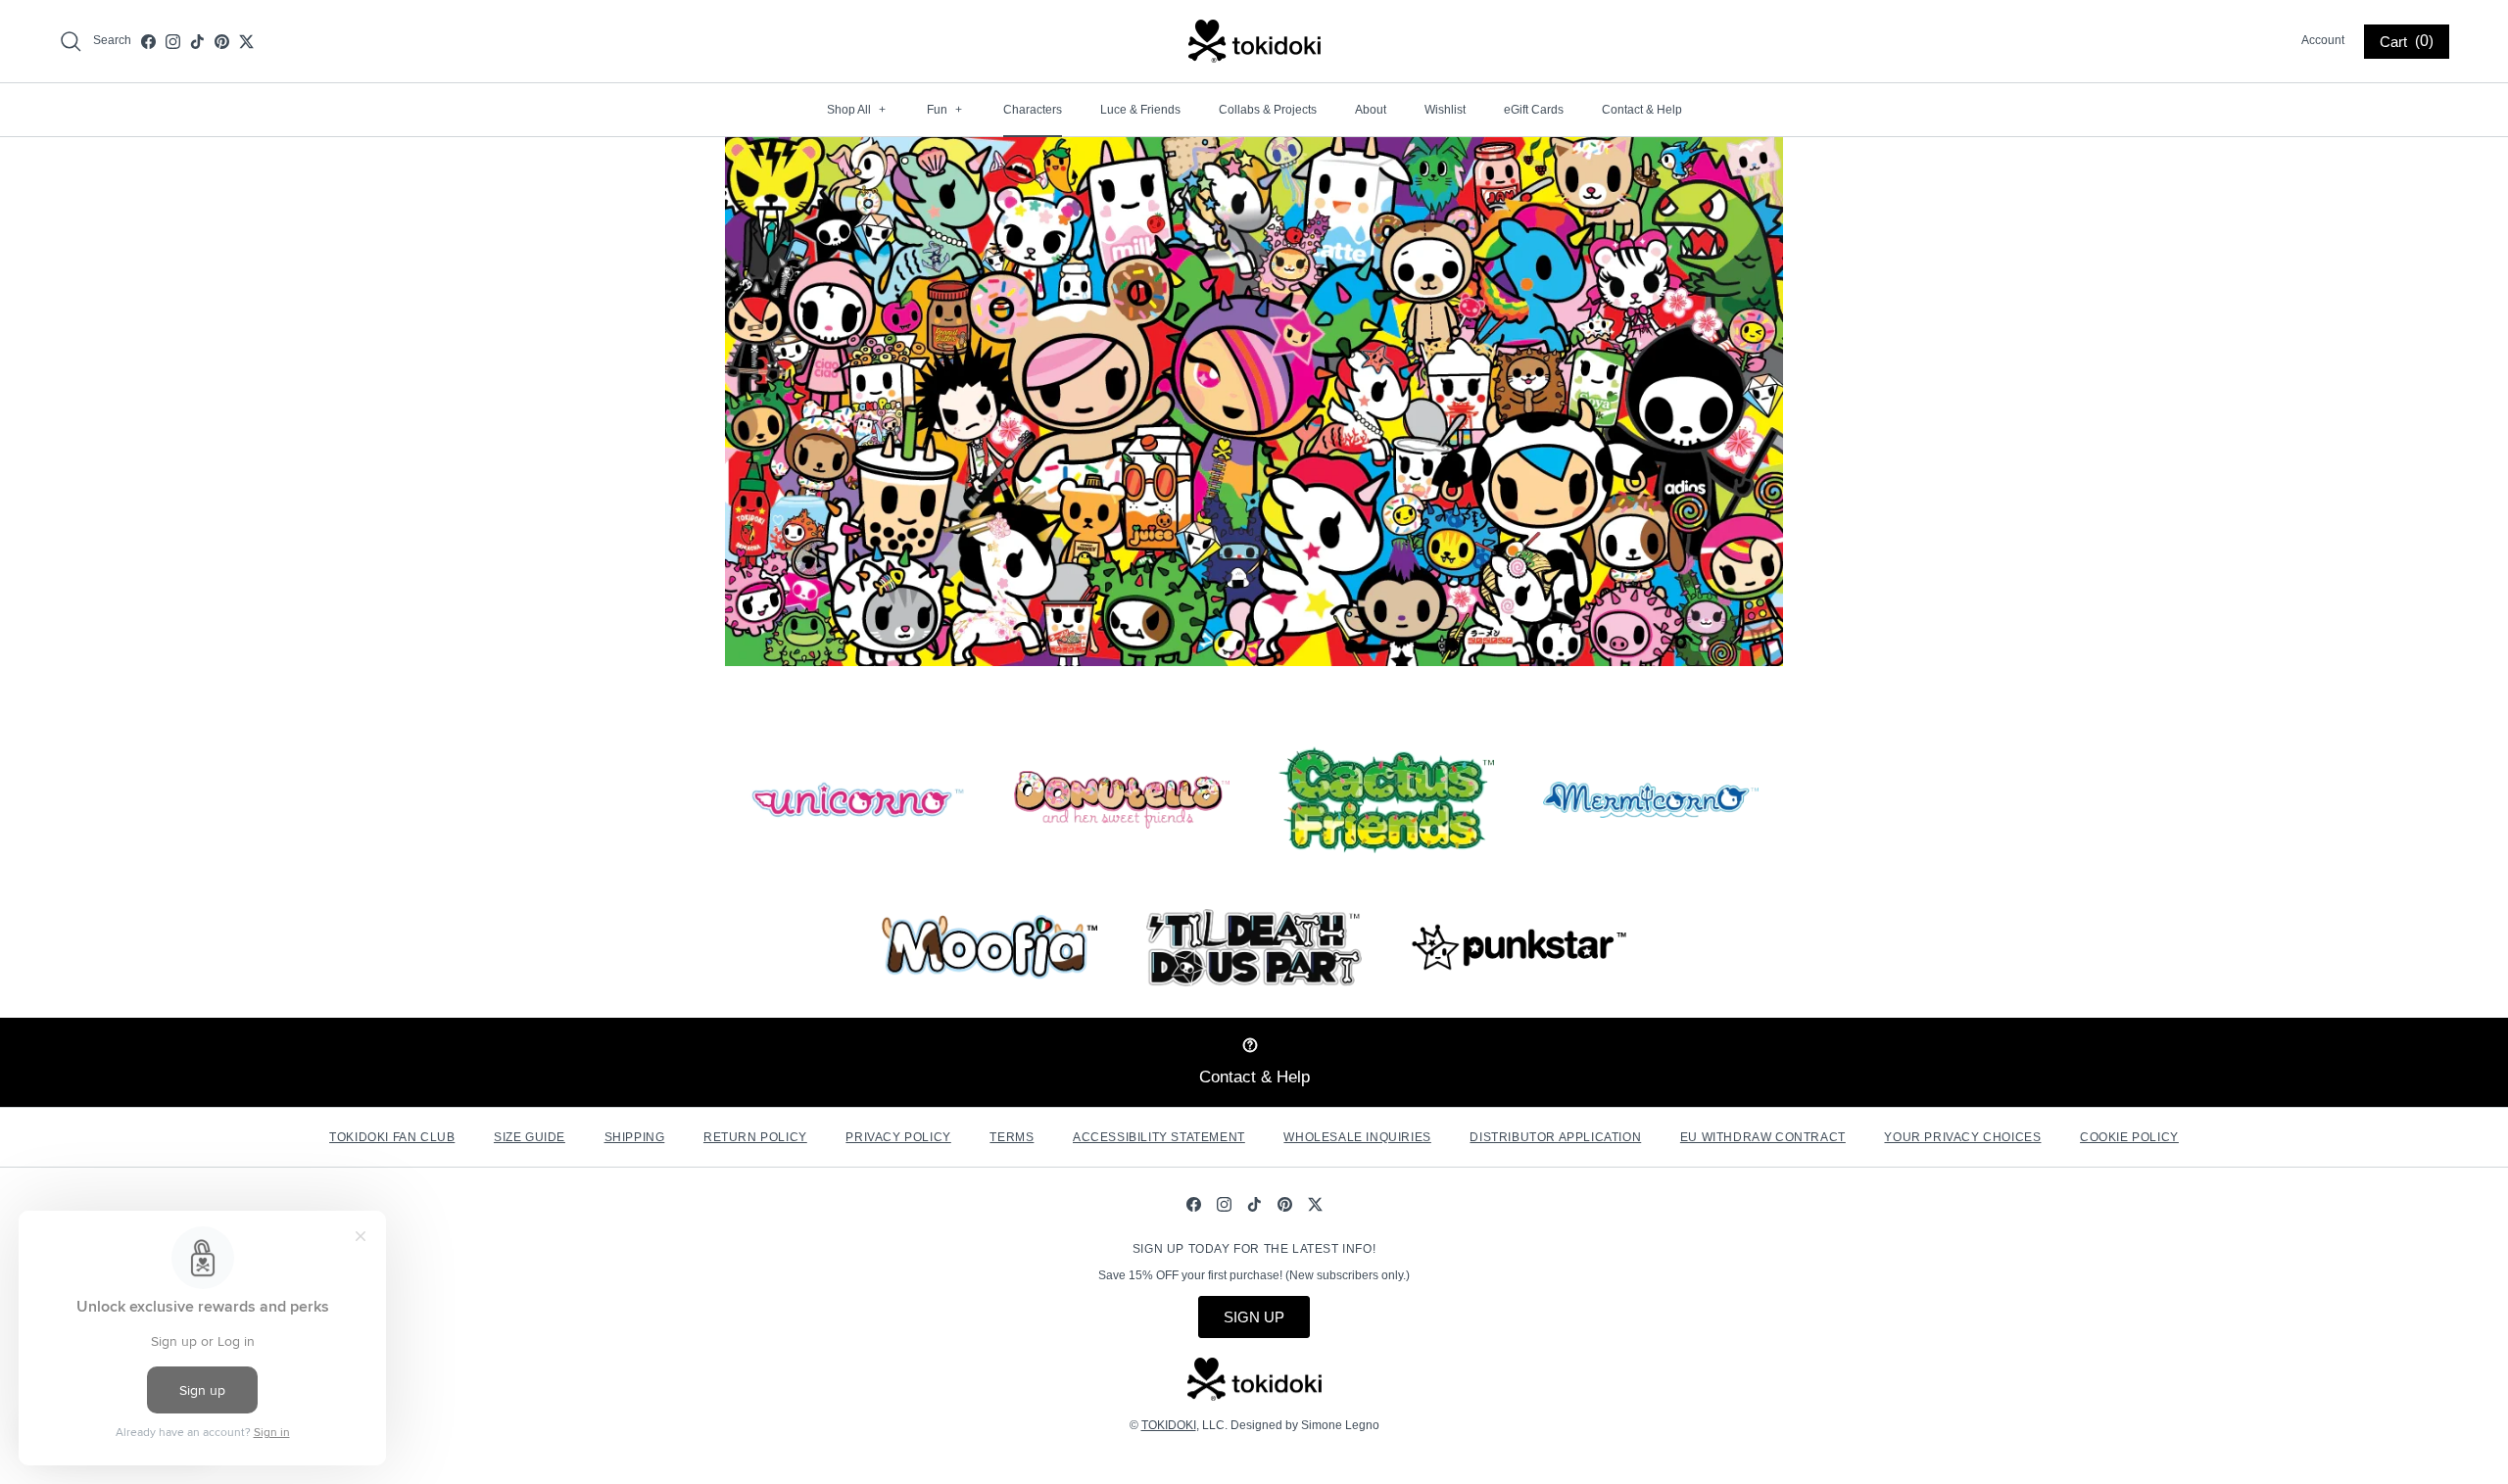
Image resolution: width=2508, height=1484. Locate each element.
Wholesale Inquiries (1357, 1137)
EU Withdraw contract (1763, 1137)
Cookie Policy (2129, 1137)
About (1371, 110)
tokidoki (1169, 1425)
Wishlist (1445, 110)
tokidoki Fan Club (392, 1137)
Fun (944, 110)
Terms (1012, 1137)
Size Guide (530, 1137)
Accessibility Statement (1159, 1137)
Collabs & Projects (1268, 110)
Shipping (635, 1137)
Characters (1033, 110)
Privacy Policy (898, 1137)
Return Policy (755, 1137)
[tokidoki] (1254, 41)
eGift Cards (1534, 110)
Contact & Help (1642, 110)
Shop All (856, 110)
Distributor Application (1555, 1137)
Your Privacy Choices (1962, 1137)
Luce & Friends (1140, 110)
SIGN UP (1254, 1317)
